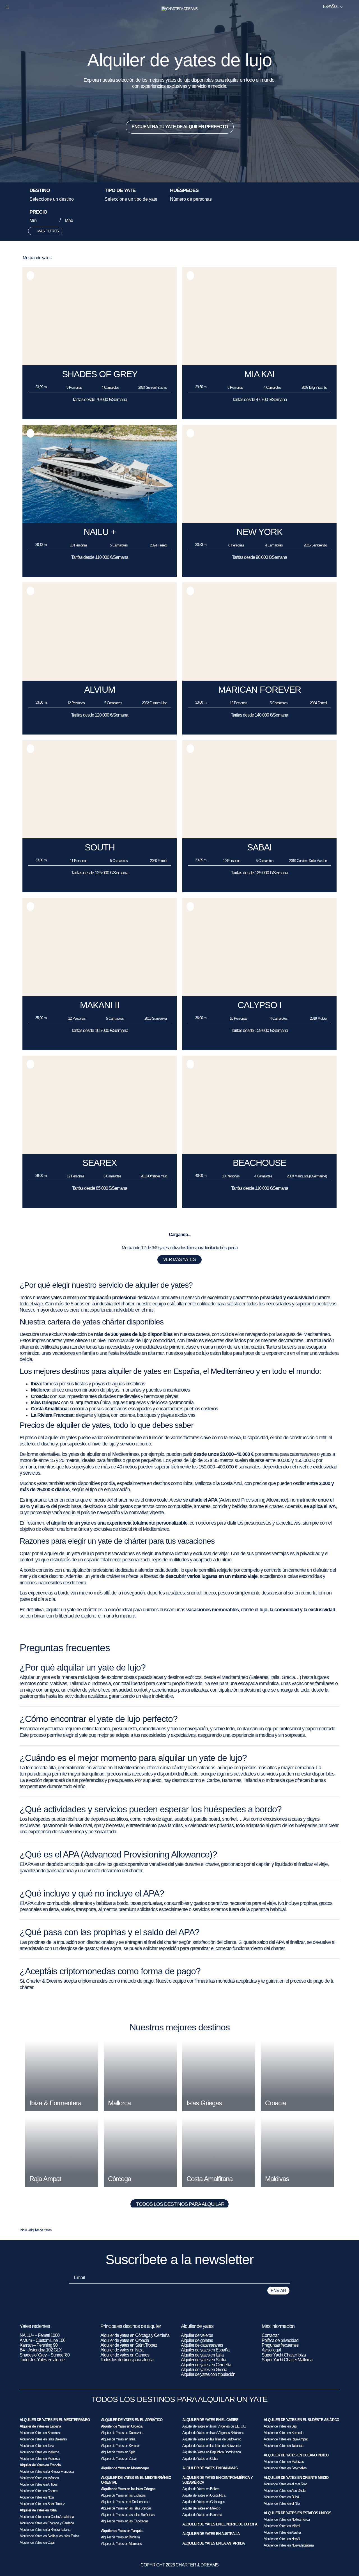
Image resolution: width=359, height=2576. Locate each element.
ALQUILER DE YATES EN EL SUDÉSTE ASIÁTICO (301, 2420)
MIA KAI (259, 374)
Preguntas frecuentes (280, 2345)
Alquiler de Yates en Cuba (200, 2459)
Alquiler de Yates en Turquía (122, 2531)
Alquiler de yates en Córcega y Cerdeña (135, 2335)
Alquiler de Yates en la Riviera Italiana (45, 2530)
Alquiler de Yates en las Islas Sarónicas (128, 2515)
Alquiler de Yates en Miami (282, 2526)
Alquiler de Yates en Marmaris (121, 2544)
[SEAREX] (100, 1152)
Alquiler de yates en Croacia (125, 2340)
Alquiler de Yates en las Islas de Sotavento (211, 2446)
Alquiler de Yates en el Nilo (282, 2503)
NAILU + (100, 532)
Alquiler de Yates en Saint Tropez (42, 2504)
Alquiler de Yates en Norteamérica (287, 2519)
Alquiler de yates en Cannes (125, 2355)
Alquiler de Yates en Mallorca (39, 2452)
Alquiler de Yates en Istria (118, 2439)
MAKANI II (100, 1005)
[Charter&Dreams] (180, 9)
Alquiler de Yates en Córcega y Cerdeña (47, 2523)
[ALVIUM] (100, 679)
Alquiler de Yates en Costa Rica (204, 2495)
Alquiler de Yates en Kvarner (120, 2446)
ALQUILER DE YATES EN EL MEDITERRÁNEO (55, 2420)
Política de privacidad (280, 2340)
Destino (40, 191)
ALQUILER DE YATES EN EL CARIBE (210, 2420)
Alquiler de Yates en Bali (280, 2426)
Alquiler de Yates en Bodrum (120, 2537)
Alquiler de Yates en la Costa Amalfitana (47, 2517)
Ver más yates (179, 1260)
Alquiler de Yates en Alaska (282, 2532)
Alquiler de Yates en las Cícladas (123, 2495)
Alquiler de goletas (197, 2340)
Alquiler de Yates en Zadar (119, 2459)
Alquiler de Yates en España (40, 2426)
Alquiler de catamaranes (202, 2345)
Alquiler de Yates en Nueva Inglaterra (289, 2545)
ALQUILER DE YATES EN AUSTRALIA (211, 2534)
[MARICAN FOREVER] (259, 679)
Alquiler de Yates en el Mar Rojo (285, 2484)
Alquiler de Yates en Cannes (39, 2491)
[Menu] (7, 7)
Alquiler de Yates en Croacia (122, 2426)
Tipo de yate (120, 191)
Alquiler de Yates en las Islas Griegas (128, 2489)
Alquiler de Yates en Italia (38, 2510)
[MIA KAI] (259, 364)
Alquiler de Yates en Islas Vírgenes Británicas (213, 2433)
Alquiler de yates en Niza (122, 2350)
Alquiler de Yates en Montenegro (125, 2468)
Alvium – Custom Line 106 (43, 2340)
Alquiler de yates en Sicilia (203, 2360)
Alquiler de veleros (197, 2335)
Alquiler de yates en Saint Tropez (129, 2345)
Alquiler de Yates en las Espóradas (125, 2521)
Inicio (23, 2230)
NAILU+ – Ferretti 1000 (40, 2335)
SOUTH (100, 847)
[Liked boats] (351, 7)
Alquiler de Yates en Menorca (40, 2459)
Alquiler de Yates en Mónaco (39, 2478)
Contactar (270, 2335)
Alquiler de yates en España (205, 2350)
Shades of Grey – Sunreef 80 (45, 2355)
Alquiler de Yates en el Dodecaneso (125, 2502)
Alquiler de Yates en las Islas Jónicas (126, 2508)
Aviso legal (271, 2350)
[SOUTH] (100, 837)
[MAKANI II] (100, 995)
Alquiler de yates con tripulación (208, 2374)
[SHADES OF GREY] (100, 364)
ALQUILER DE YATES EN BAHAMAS (210, 2468)
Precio (38, 212)
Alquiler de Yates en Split (118, 2452)
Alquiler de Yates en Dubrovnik (122, 2433)
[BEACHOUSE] (259, 1152)
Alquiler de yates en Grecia (204, 2370)
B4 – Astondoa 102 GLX (41, 2350)
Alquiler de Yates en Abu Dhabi (285, 2491)
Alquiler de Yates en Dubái (281, 2497)
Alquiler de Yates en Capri (37, 2542)
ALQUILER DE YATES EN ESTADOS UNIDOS (297, 2513)
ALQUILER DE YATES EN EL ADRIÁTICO (132, 2420)
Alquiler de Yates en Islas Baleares (43, 2439)
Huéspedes (184, 191)
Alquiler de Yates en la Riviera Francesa (47, 2471)
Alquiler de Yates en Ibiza (37, 2446)
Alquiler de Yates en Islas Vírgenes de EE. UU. (214, 2426)
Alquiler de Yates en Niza (37, 2497)
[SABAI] (259, 837)
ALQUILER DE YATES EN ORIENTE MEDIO (296, 2478)
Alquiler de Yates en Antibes (39, 2484)
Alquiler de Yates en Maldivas (284, 2462)
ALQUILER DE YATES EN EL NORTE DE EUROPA (220, 2524)
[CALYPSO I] (259, 995)
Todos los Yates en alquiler (43, 2360)
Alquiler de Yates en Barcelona (40, 2433)
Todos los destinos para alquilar (180, 2204)
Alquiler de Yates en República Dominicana (211, 2452)
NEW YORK (259, 532)
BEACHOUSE (259, 1163)
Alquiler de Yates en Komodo (283, 2433)
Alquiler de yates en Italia (202, 2355)
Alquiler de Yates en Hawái (282, 2539)
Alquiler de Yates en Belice (200, 2489)
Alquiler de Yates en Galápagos (204, 2502)
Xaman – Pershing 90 (39, 2345)
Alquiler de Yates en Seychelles (285, 2468)
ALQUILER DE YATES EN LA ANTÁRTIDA (213, 2543)
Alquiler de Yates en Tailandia (283, 2446)
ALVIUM (100, 690)
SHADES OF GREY (100, 374)
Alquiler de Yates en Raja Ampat (286, 2439)
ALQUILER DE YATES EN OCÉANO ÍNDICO (296, 2455)
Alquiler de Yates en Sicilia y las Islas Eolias (49, 2536)
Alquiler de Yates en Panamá (202, 2515)
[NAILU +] (100, 521)
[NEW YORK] (259, 521)
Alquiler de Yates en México (201, 2508)
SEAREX (100, 1163)
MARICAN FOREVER (260, 690)
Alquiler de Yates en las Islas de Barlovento (212, 2439)
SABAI (259, 847)
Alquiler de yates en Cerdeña (206, 2365)
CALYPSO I (260, 1005)
